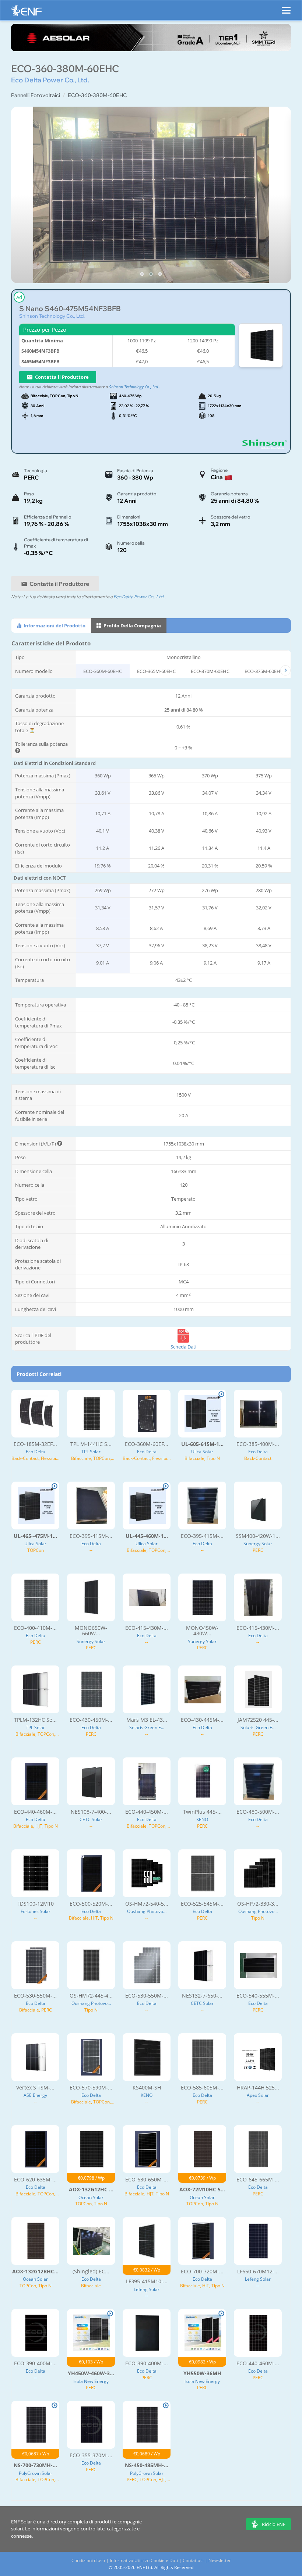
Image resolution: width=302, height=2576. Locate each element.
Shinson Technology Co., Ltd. (52, 316)
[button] (142, 274)
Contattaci (193, 2560)
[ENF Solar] (27, 12)
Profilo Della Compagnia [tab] (132, 626)
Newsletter (220, 2560)
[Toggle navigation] (286, 7)
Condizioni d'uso (88, 2560)
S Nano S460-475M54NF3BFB (70, 309)
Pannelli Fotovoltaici (36, 95)
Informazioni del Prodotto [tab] (54, 626)
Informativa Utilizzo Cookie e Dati (144, 2560)
